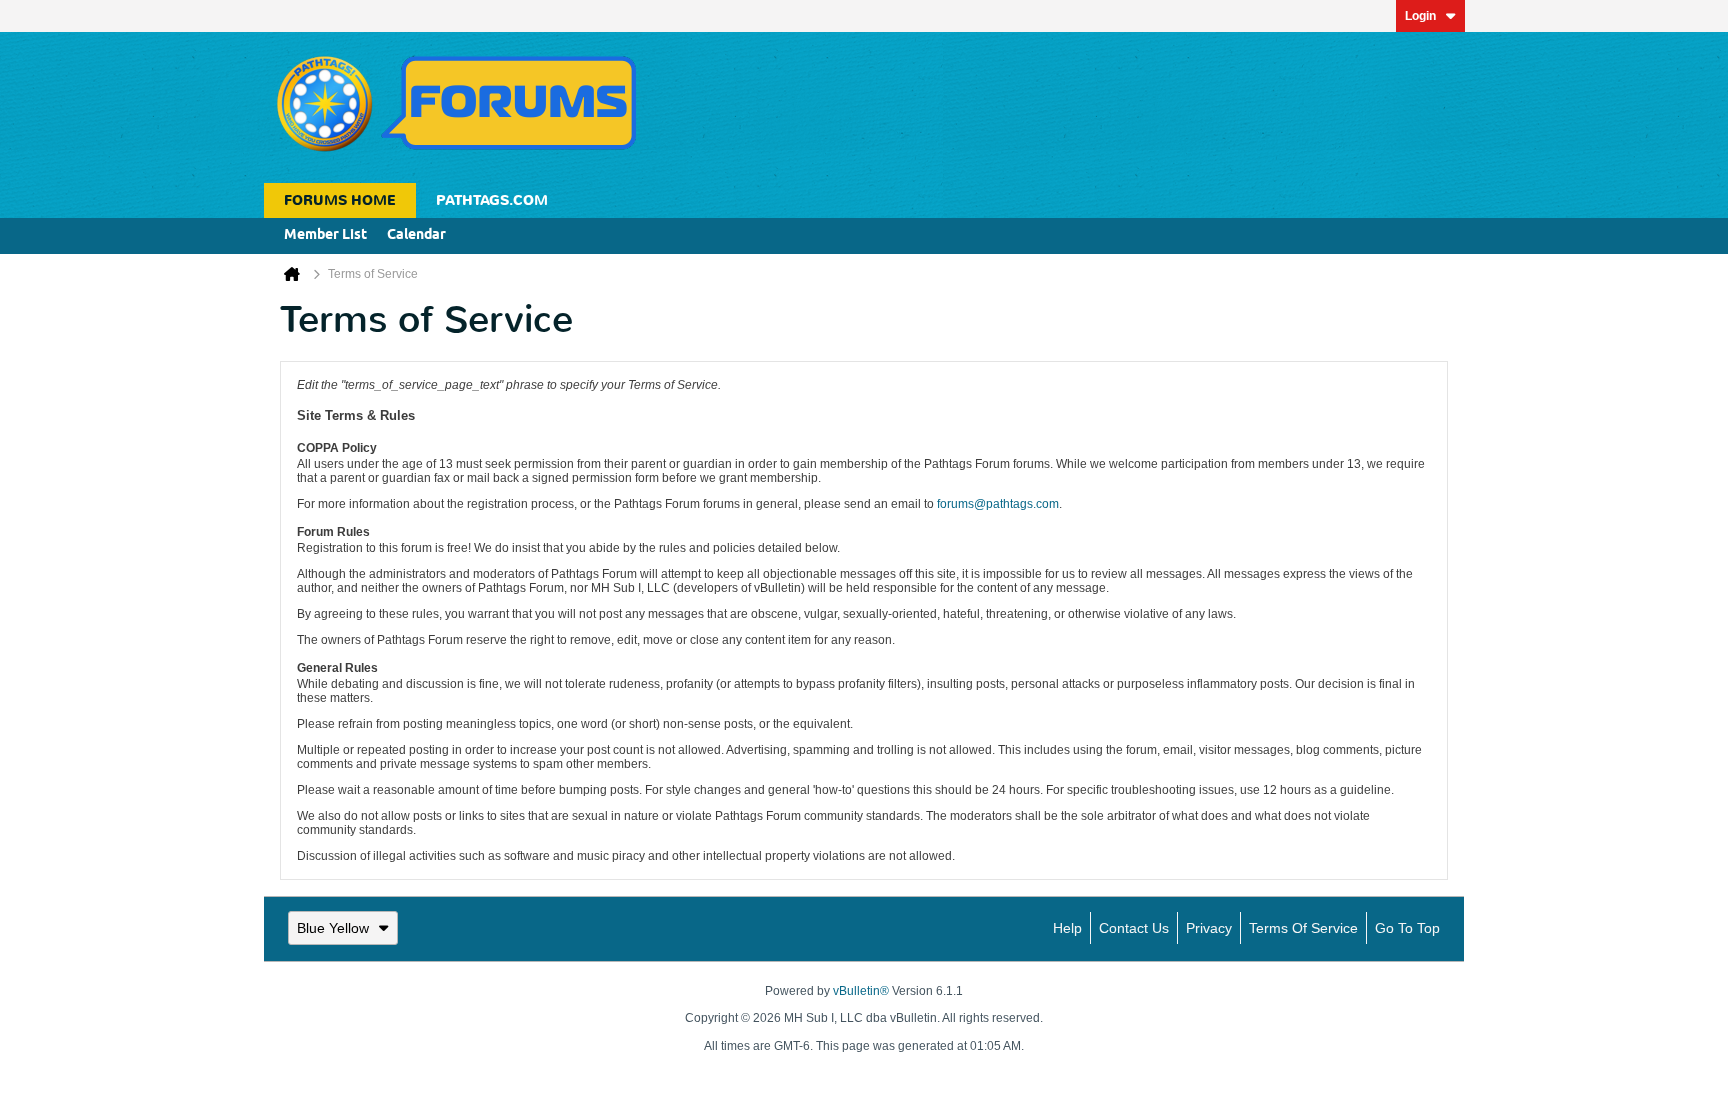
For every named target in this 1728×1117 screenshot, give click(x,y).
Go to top (1407, 928)
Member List (325, 235)
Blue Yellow (333, 928)
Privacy (1209, 928)
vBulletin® (861, 991)
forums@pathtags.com (998, 504)
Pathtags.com (492, 200)
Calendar (416, 235)
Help (1067, 928)
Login (1420, 16)
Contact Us (1134, 928)
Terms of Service (1303, 928)
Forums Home (340, 200)
